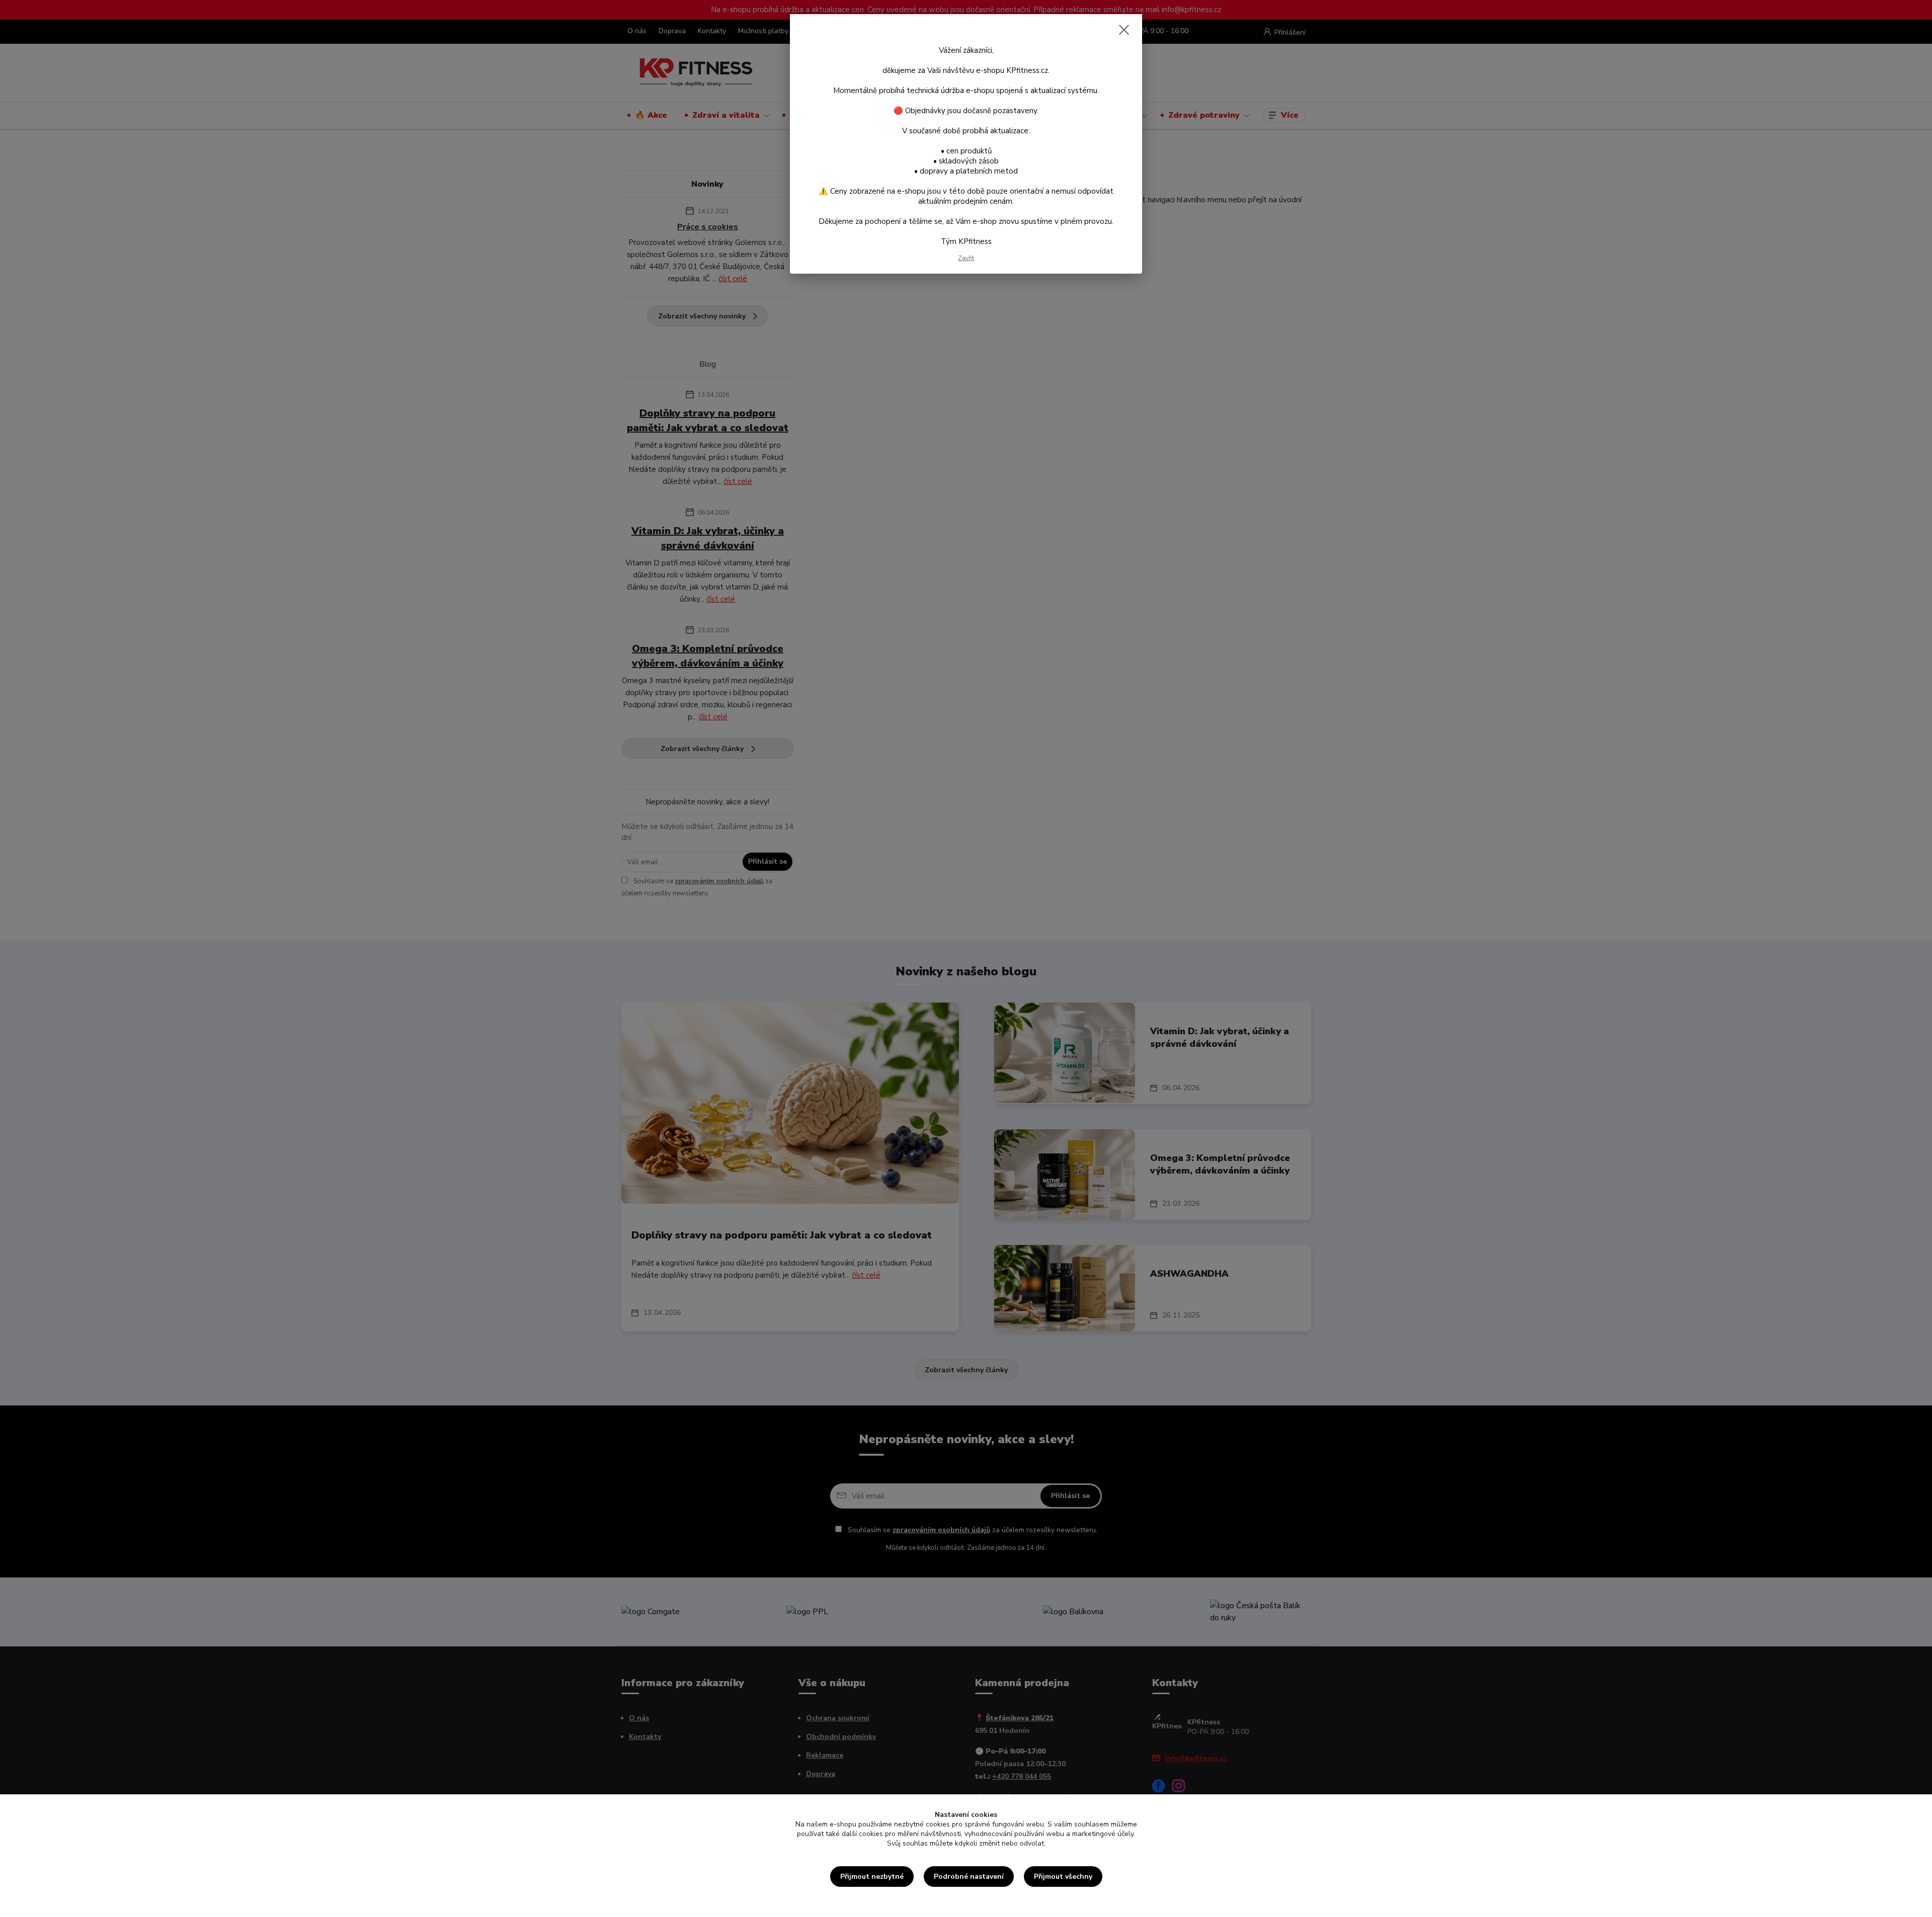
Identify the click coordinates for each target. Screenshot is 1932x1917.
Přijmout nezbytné (872, 1877)
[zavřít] (1124, 30)
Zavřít (966, 258)
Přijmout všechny (1063, 1877)
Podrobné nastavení (969, 1877)
